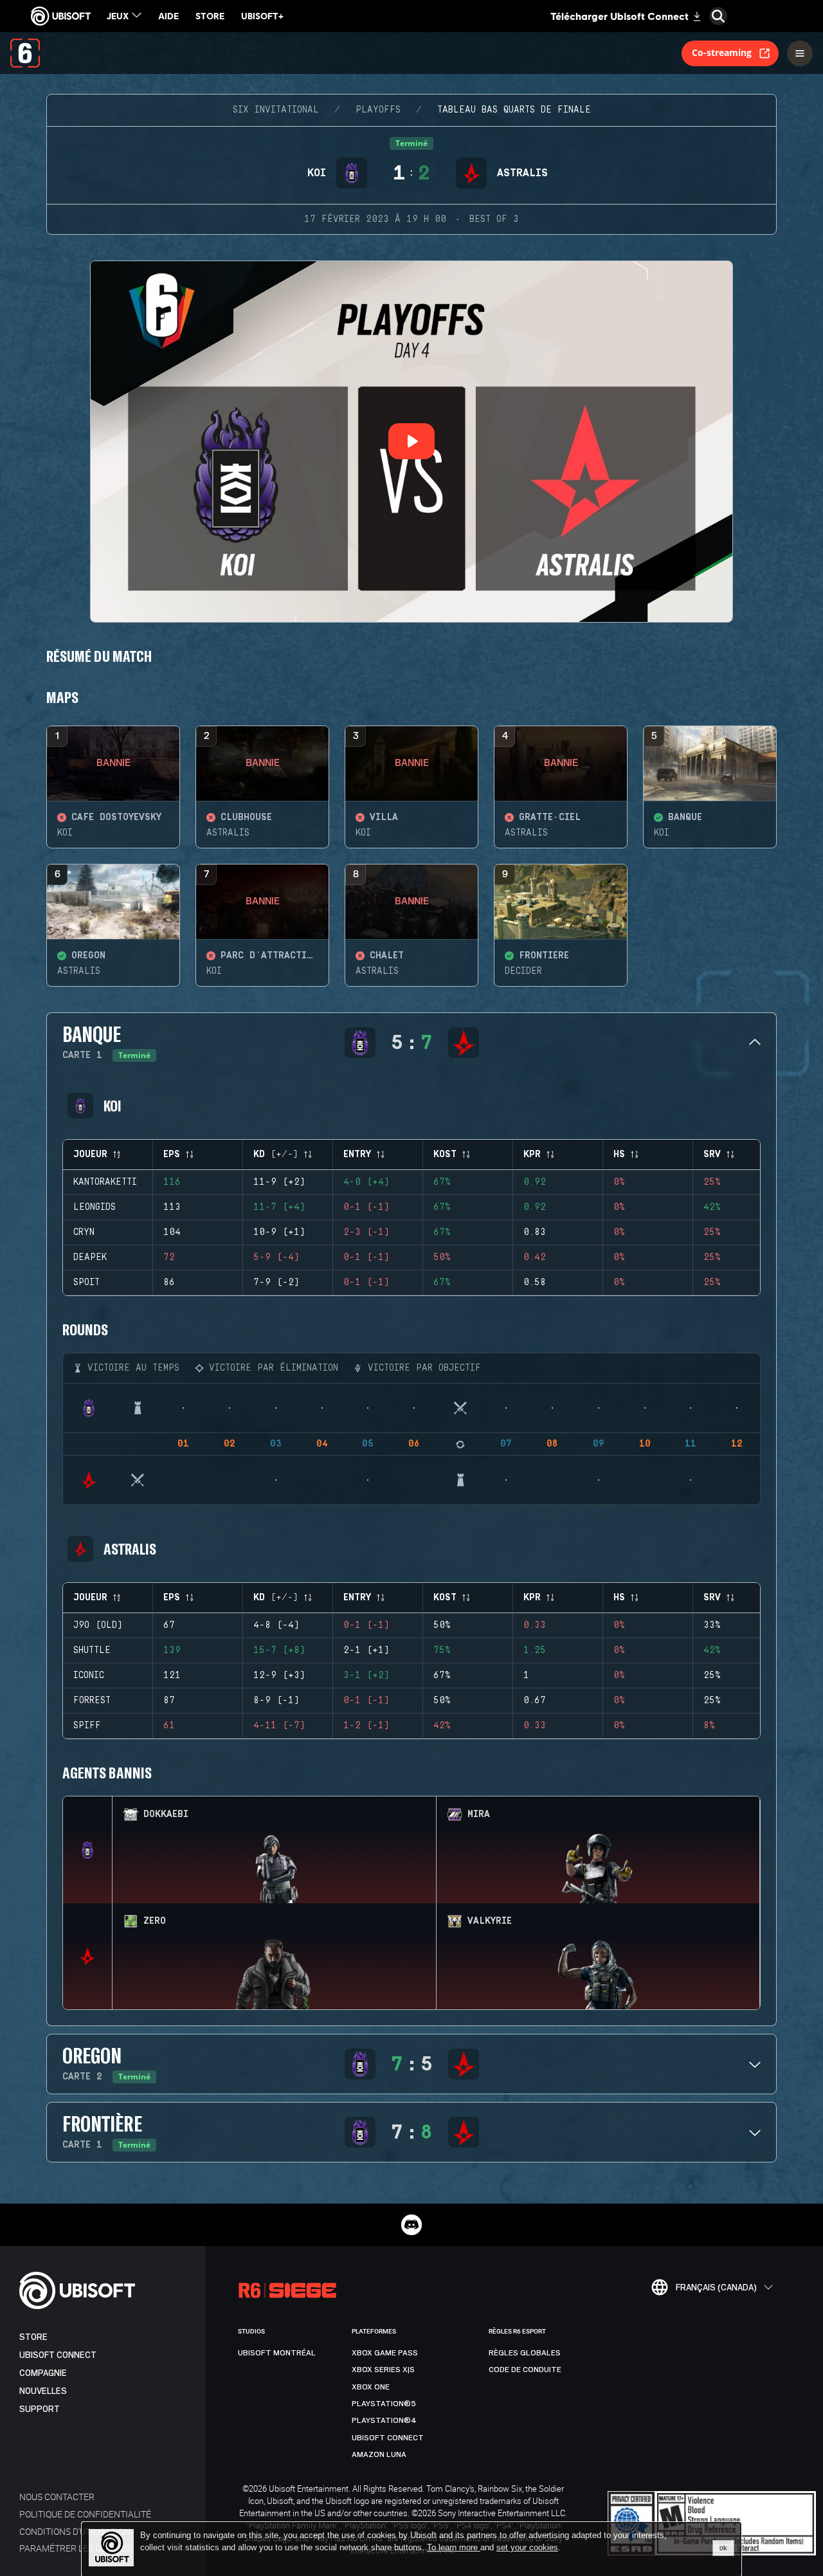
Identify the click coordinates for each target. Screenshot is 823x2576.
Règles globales (525, 2353)
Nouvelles (43, 2391)
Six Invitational (276, 110)
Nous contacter (57, 2497)
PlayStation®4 (384, 2420)
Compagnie (43, 2373)
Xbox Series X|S (383, 2370)
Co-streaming (722, 52)
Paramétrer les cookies (75, 2548)
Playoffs (378, 110)
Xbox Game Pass (385, 2353)
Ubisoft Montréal (277, 2353)
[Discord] (411, 2225)
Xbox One (371, 2387)
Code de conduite (525, 2370)
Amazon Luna (379, 2454)
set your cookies (527, 2548)
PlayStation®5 (384, 2404)
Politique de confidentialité (85, 2514)
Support (40, 2409)
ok (723, 2548)
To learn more (454, 2547)
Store (33, 2337)
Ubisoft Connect (58, 2355)
